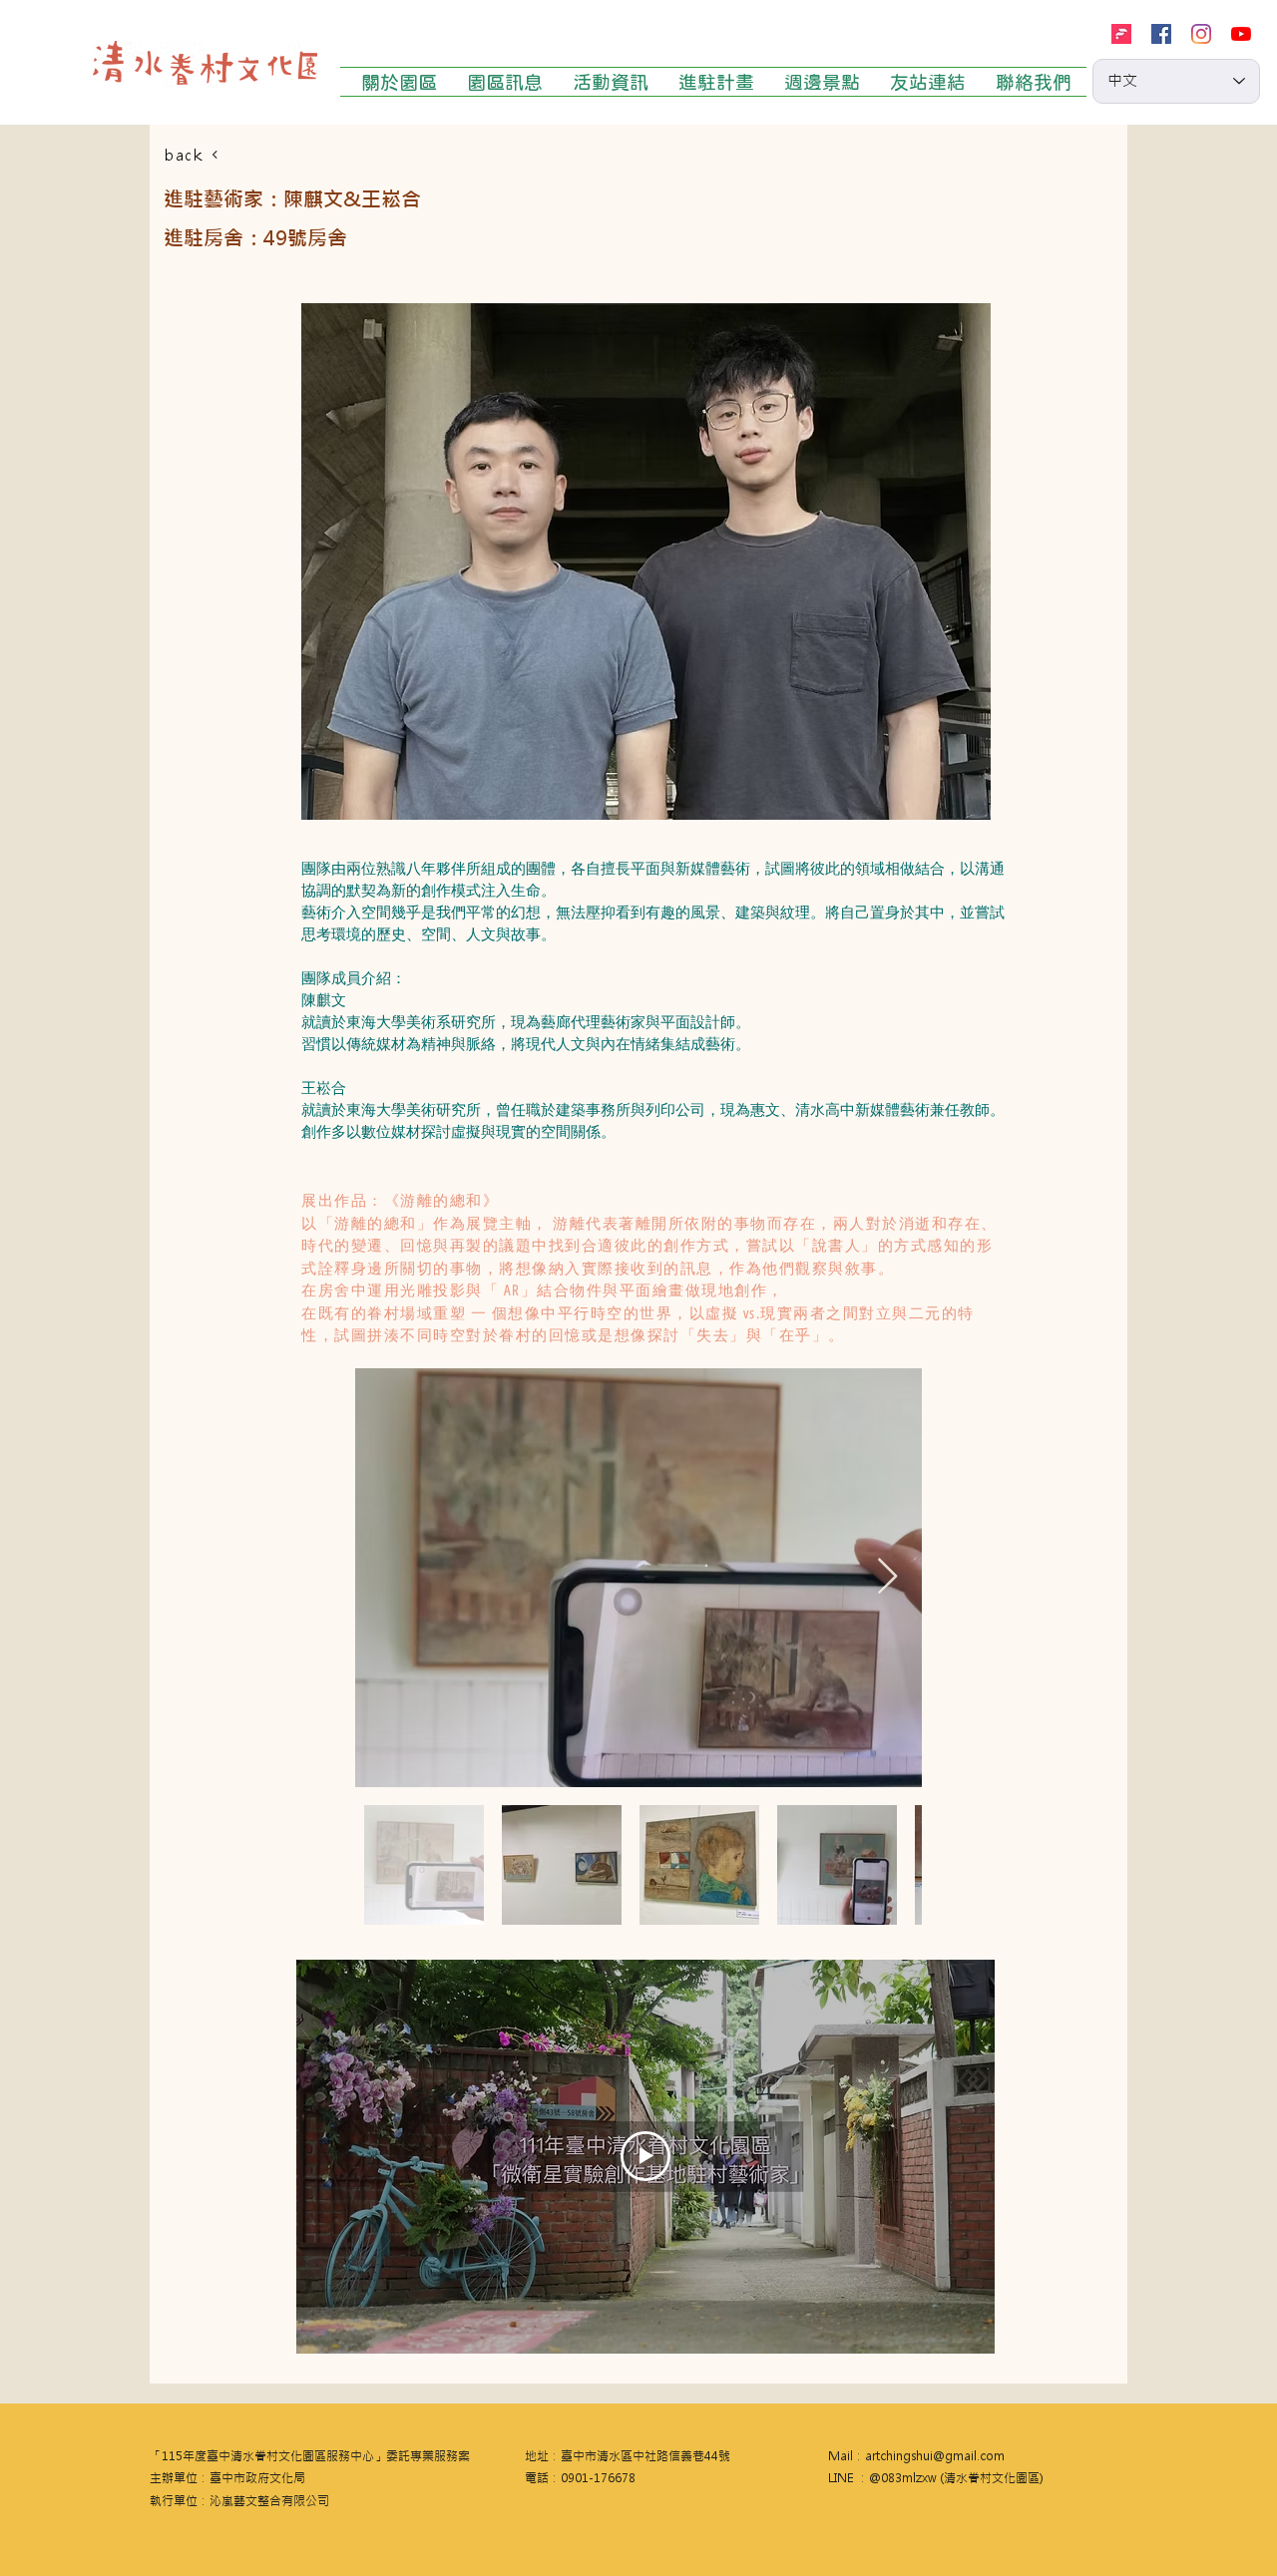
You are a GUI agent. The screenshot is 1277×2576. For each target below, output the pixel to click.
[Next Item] (887, 1577)
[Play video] (645, 2156)
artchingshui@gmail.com (935, 2456)
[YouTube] (1241, 34)
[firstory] (1121, 34)
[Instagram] (1201, 34)
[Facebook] (1161, 34)
